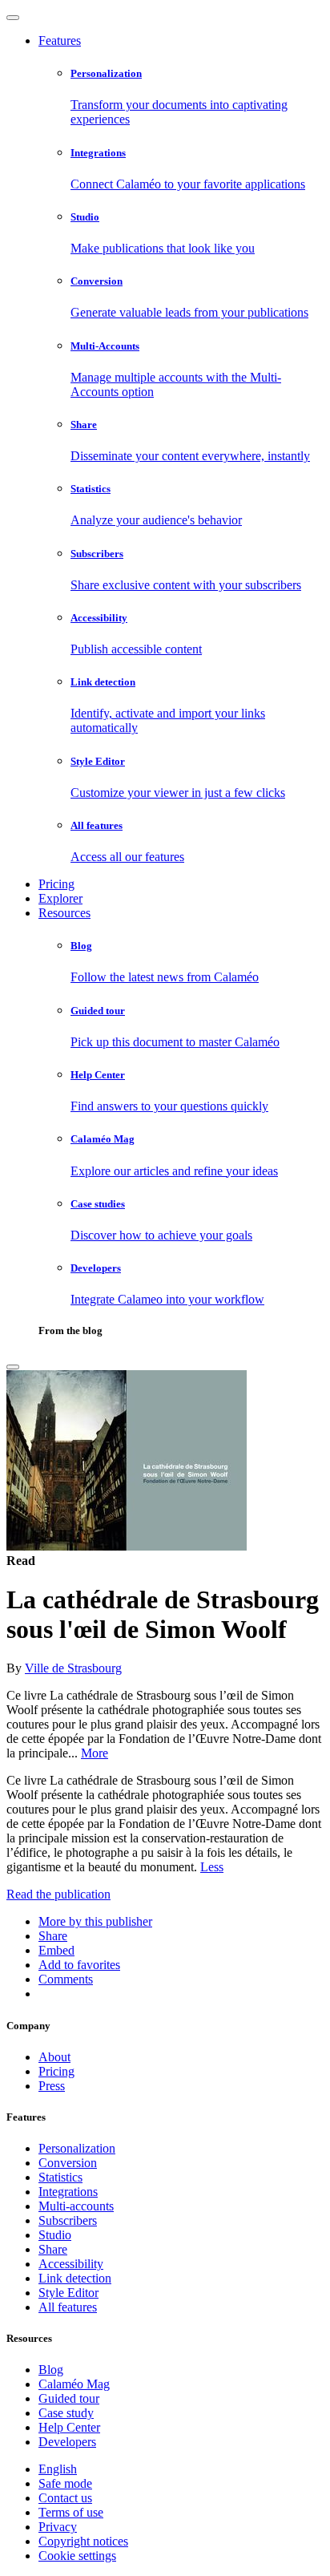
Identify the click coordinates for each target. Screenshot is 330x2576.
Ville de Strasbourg (73, 1668)
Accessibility (71, 2264)
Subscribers (68, 2220)
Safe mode (65, 2483)
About (54, 2057)
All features (68, 2307)
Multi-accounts (76, 2206)
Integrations (68, 2192)
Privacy (58, 2527)
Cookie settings (77, 2556)
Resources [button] (64, 913)
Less (212, 1867)
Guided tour (69, 2398)
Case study (66, 2413)
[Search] (13, 1367)
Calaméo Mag (74, 2384)
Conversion (68, 2163)
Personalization (77, 2148)
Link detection (75, 2278)
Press (52, 2086)
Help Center (69, 2427)
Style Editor (68, 2293)
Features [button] (60, 40)
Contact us (65, 2498)
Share (53, 2249)
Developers (67, 2442)
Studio (55, 2235)
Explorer (60, 898)
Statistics (60, 2177)
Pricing (56, 884)
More (95, 1753)
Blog (51, 2370)
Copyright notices (83, 2541)
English (58, 2469)
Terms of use (71, 2512)
